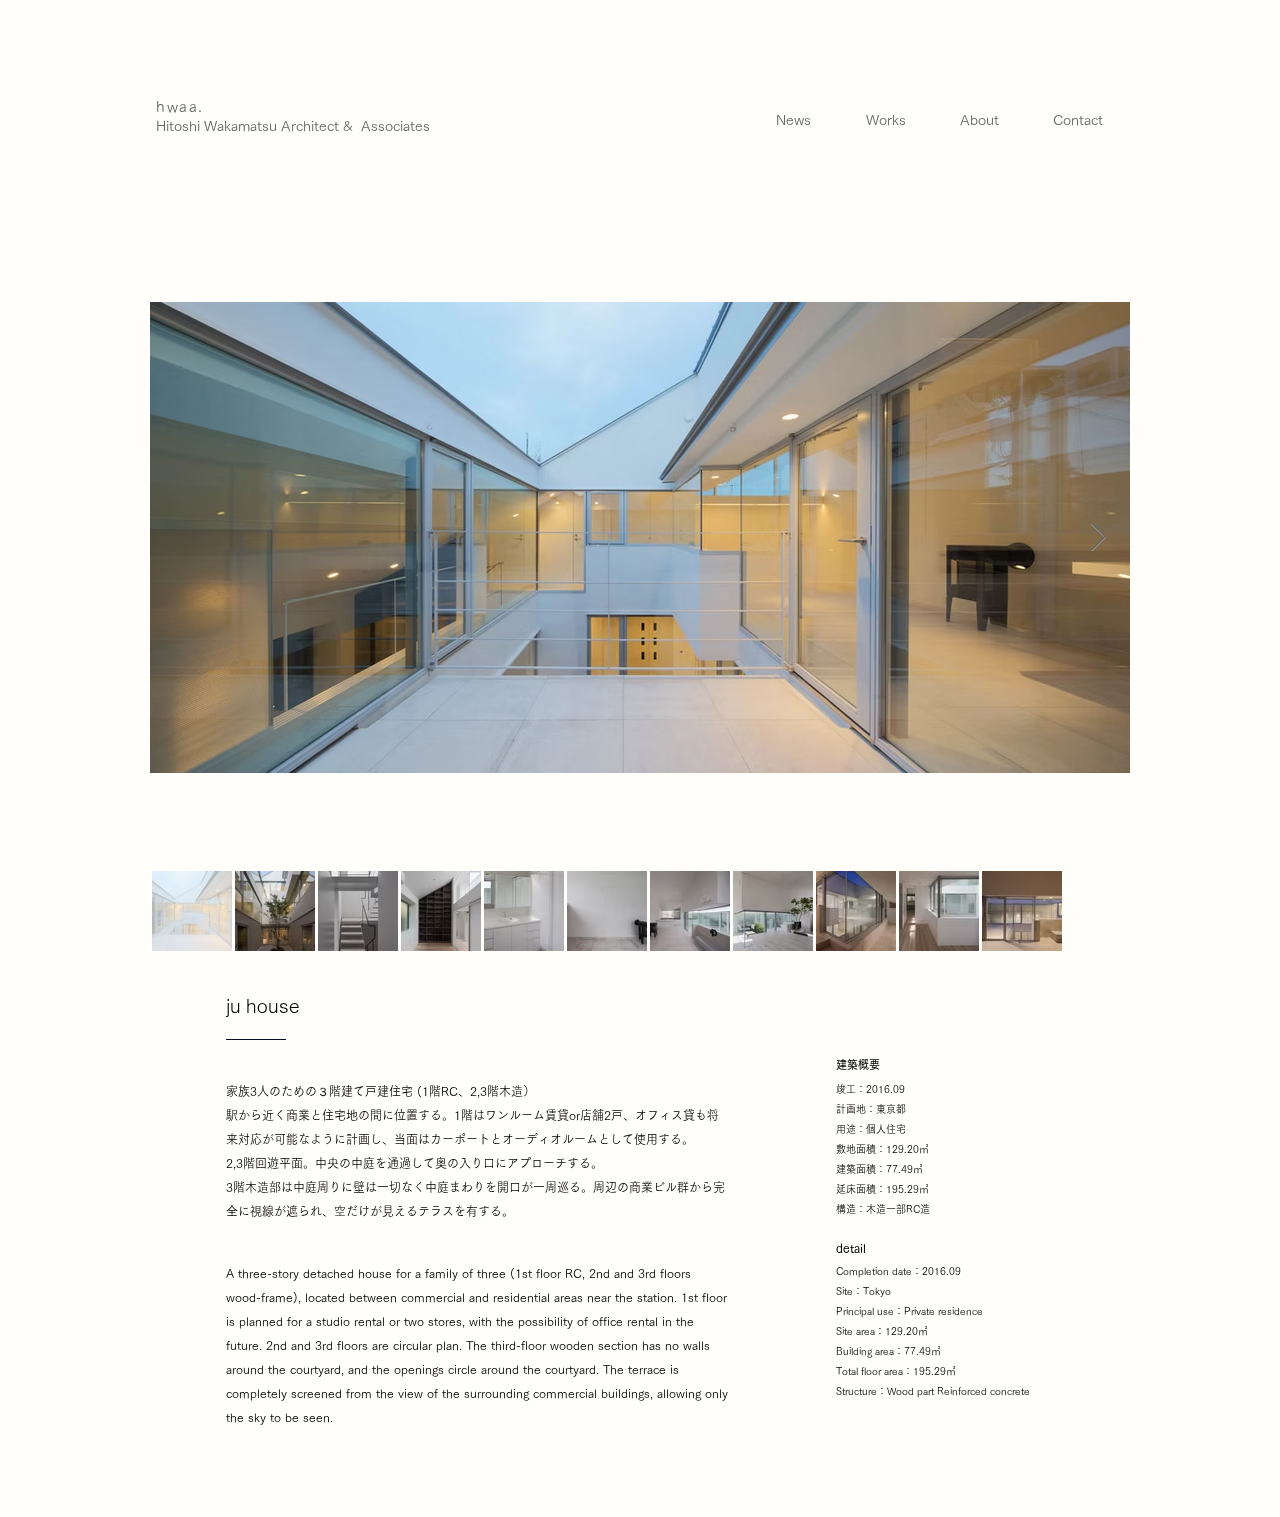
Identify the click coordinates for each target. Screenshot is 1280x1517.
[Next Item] (1098, 537)
